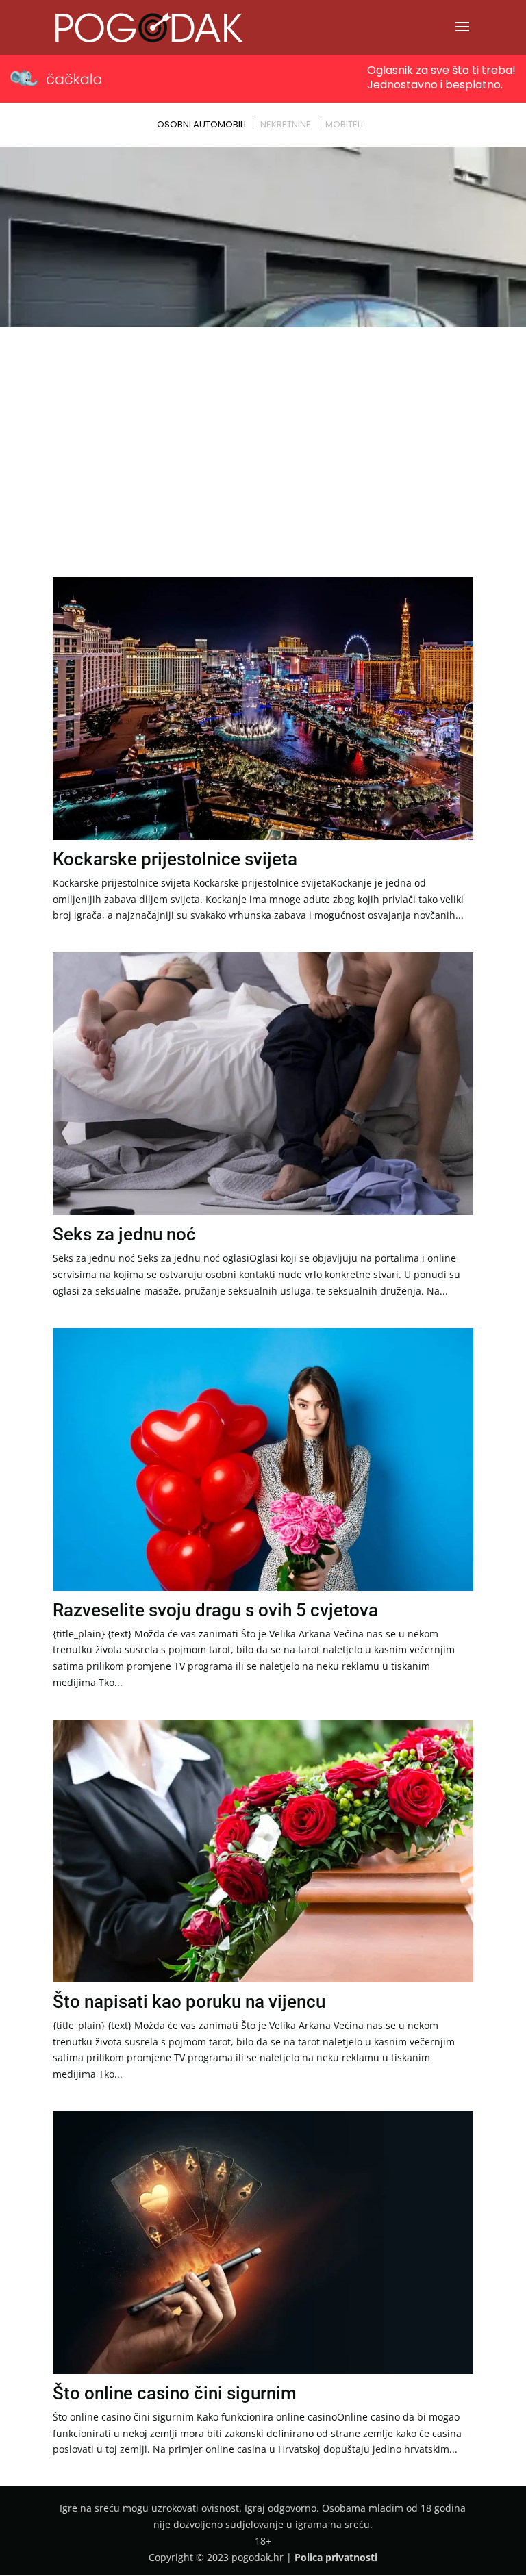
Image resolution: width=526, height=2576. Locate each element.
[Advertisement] (263, 435)
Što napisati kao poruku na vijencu (189, 2002)
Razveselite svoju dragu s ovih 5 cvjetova (215, 1610)
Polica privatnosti (336, 2557)
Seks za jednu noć (124, 1234)
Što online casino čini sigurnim (175, 2393)
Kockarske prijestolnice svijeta (175, 859)
